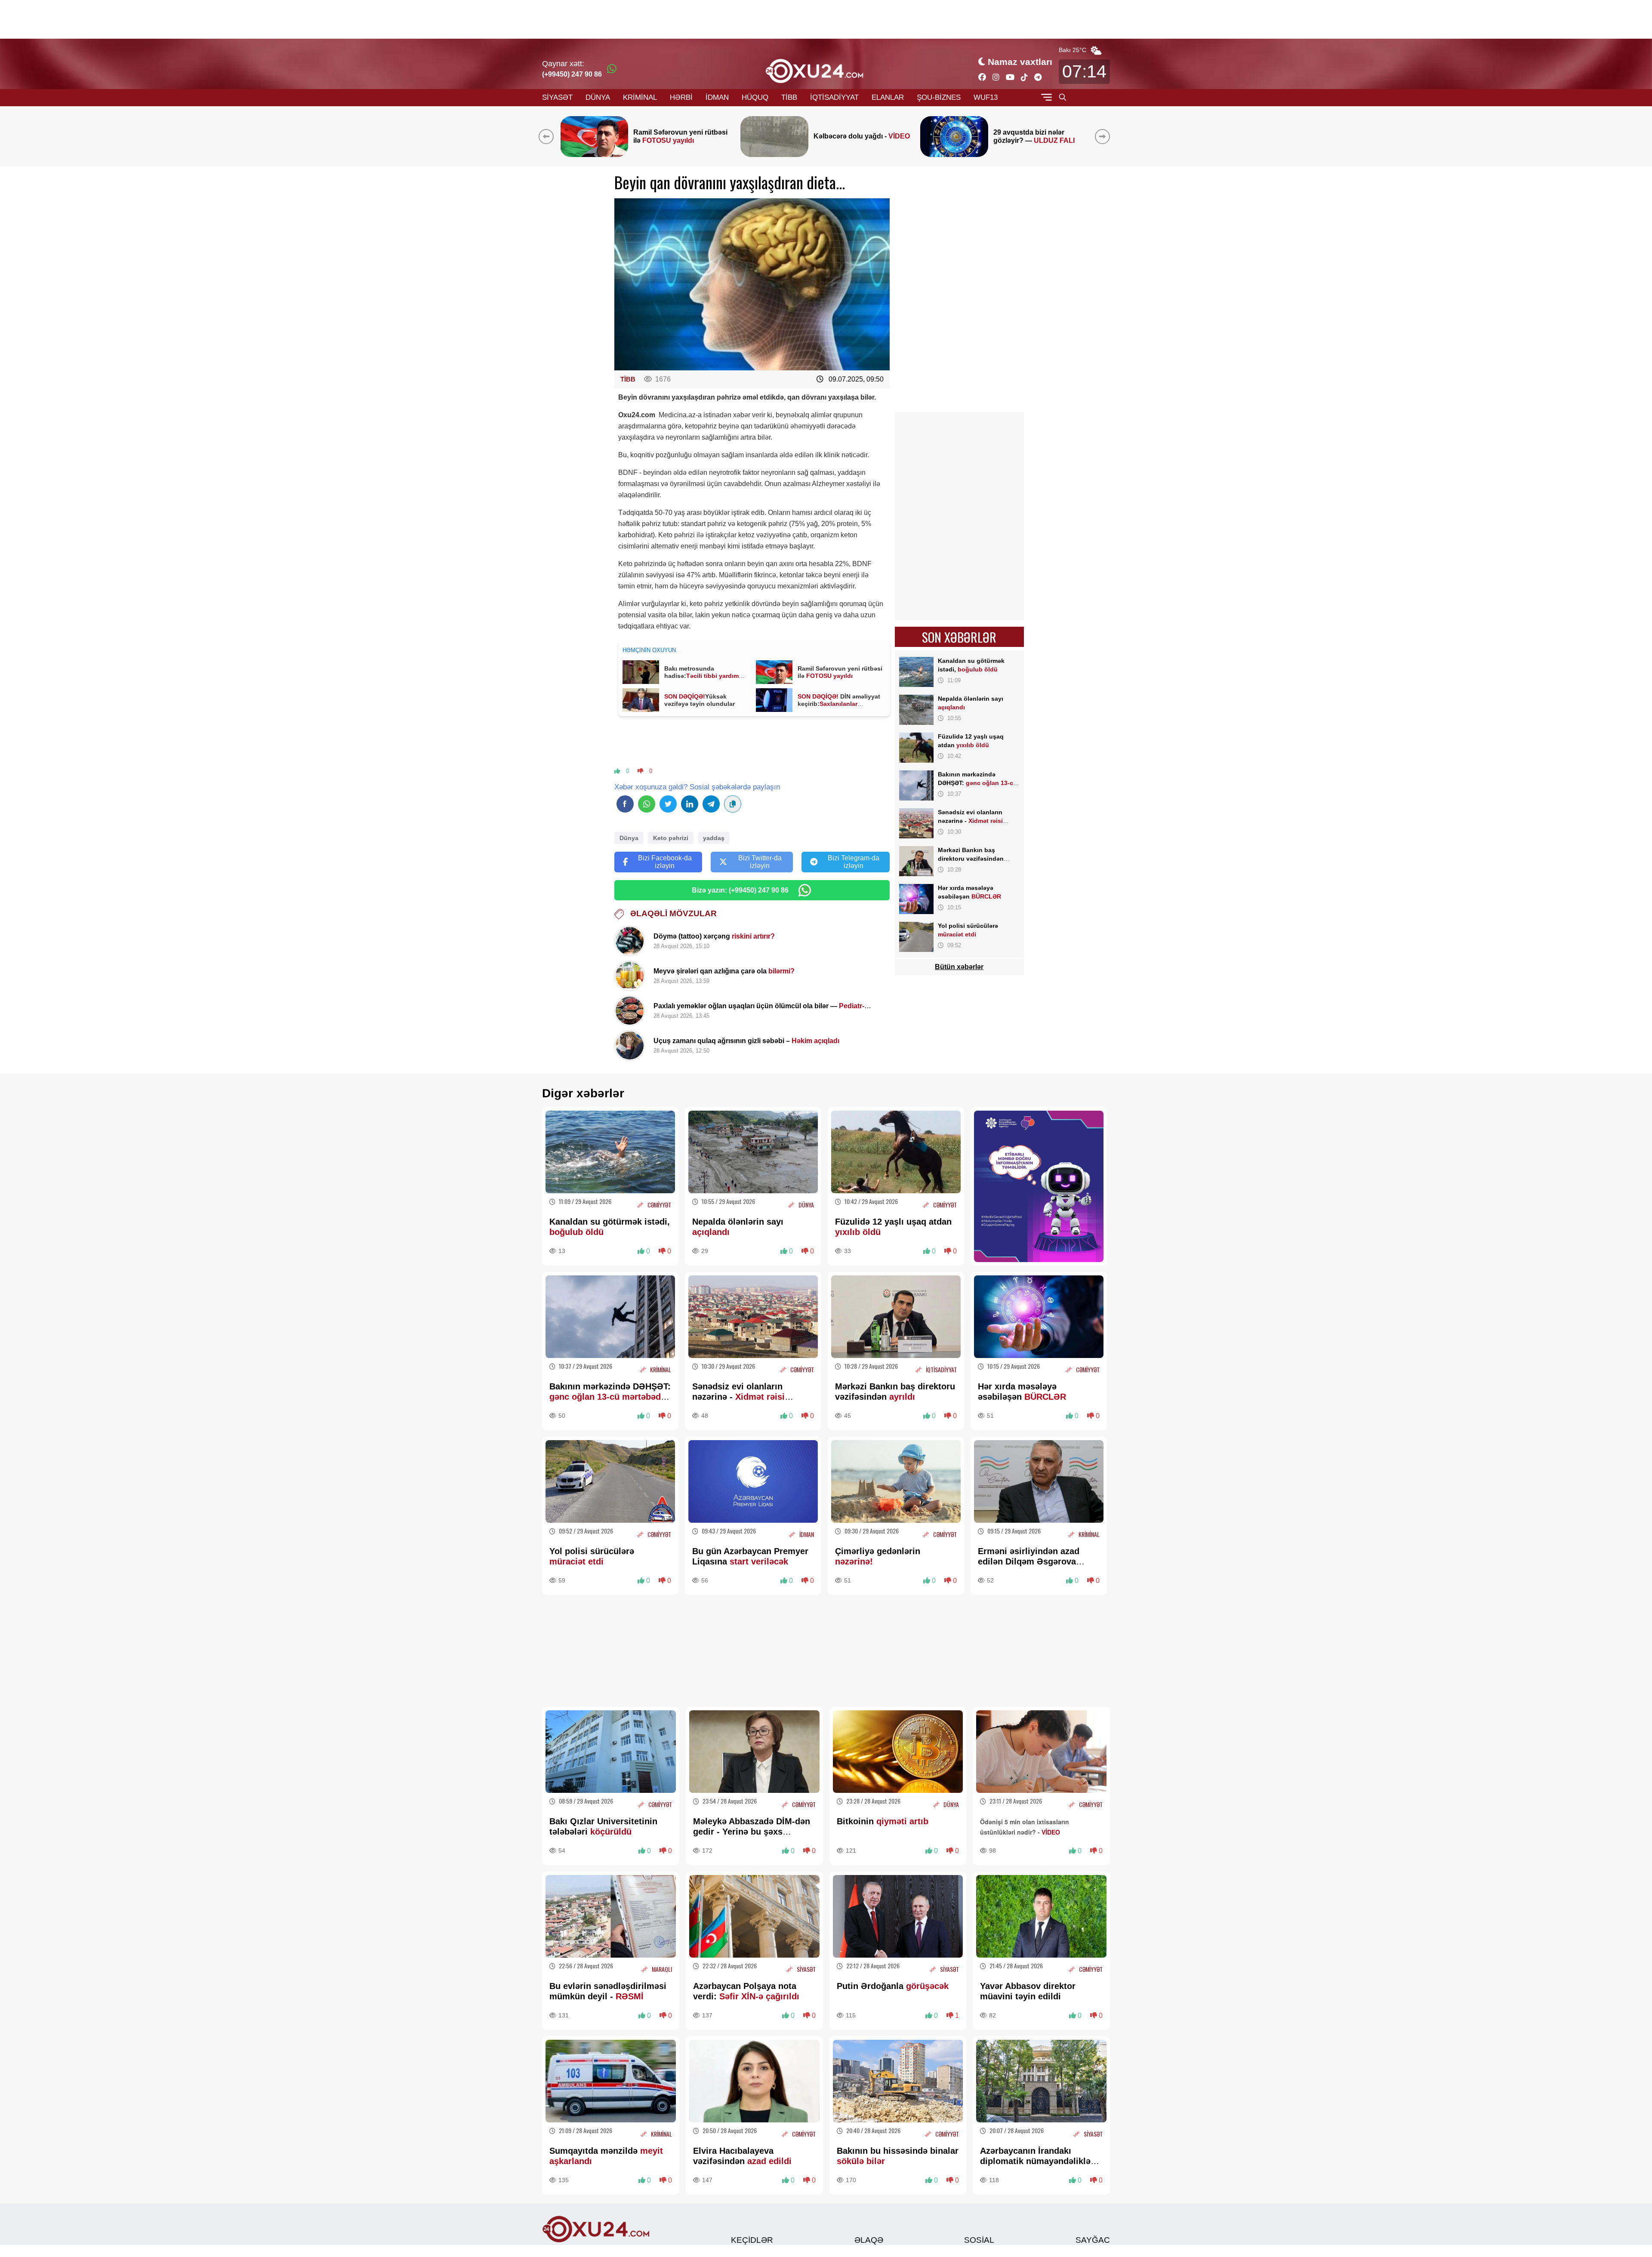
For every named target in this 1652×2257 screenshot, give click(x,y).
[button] (1104, 136)
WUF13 (986, 97)
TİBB (789, 97)
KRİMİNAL (640, 97)
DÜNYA (598, 97)
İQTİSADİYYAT (834, 97)
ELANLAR (888, 97)
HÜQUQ (755, 97)
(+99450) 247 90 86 (572, 74)
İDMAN (717, 97)
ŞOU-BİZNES (939, 97)
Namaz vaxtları (1020, 62)
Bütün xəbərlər (959, 967)
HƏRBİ (681, 97)
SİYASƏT (557, 97)
